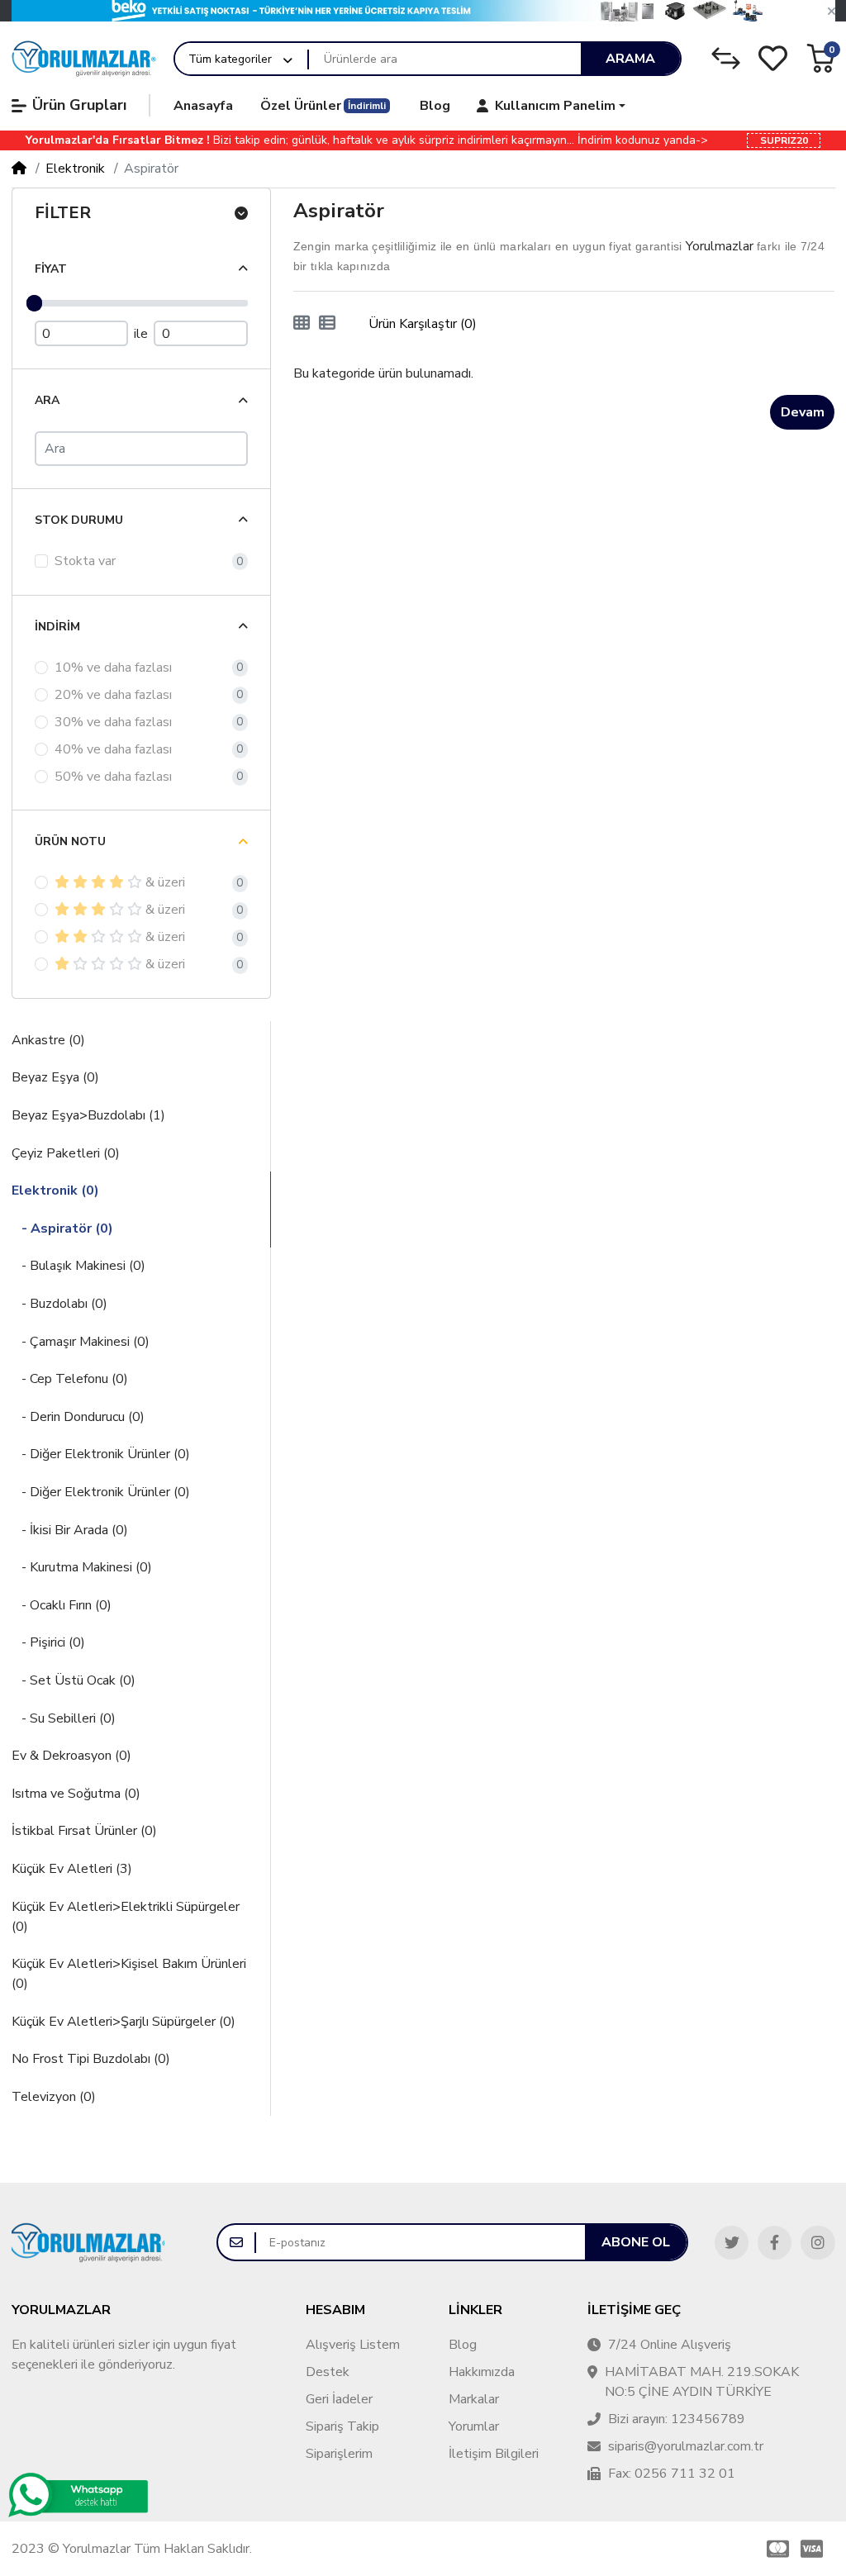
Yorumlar (474, 2426)
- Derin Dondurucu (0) (78, 1417)
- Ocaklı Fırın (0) (62, 1605)
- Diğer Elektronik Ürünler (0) (101, 1454)
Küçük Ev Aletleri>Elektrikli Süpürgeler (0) (126, 1917)
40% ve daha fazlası (113, 749)
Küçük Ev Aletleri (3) (72, 1869)
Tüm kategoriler (230, 59)
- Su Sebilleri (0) (64, 1718)
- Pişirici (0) (48, 1642)
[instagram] (817, 2243)
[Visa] (815, 2549)
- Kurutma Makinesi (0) (82, 1567)
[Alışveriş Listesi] (773, 58)
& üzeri (165, 882)
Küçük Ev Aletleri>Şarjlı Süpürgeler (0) (124, 2022)
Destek (328, 2372)
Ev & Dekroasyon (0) (71, 1756)
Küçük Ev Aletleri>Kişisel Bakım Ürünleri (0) (129, 1974)
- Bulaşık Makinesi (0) (78, 1266)
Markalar (474, 2399)
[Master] (775, 2549)
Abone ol (636, 2242)
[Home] (19, 169)
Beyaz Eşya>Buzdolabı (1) (88, 1115)
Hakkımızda (482, 2372)
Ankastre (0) (48, 1040)
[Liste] (327, 324)
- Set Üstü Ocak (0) (74, 1680)
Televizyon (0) (54, 2097)
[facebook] (775, 2243)
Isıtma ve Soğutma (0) (76, 1794)
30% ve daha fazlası (113, 722)
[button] (832, 12)
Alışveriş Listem (353, 2345)
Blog (463, 2345)
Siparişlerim (339, 2454)
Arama (630, 59)
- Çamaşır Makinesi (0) (81, 1342)
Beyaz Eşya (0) (55, 1077)
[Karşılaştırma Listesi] (726, 58)
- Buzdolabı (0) (59, 1304)
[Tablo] (302, 324)
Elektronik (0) (55, 1191)
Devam (803, 412)
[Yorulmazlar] (84, 59)
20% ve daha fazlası (113, 695)
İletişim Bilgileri (494, 2454)
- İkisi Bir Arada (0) (70, 1530)
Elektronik (75, 169)
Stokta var (85, 561)
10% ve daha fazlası (113, 668)
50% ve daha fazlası (113, 777)
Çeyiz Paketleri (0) (66, 1153)
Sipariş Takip (342, 2426)
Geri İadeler (339, 2399)
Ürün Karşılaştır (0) (423, 324)
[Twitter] (732, 2243)
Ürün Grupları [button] (79, 105)
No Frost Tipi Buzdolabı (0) (91, 2059)
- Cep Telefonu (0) (70, 1379)
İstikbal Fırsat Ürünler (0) (84, 1831)
